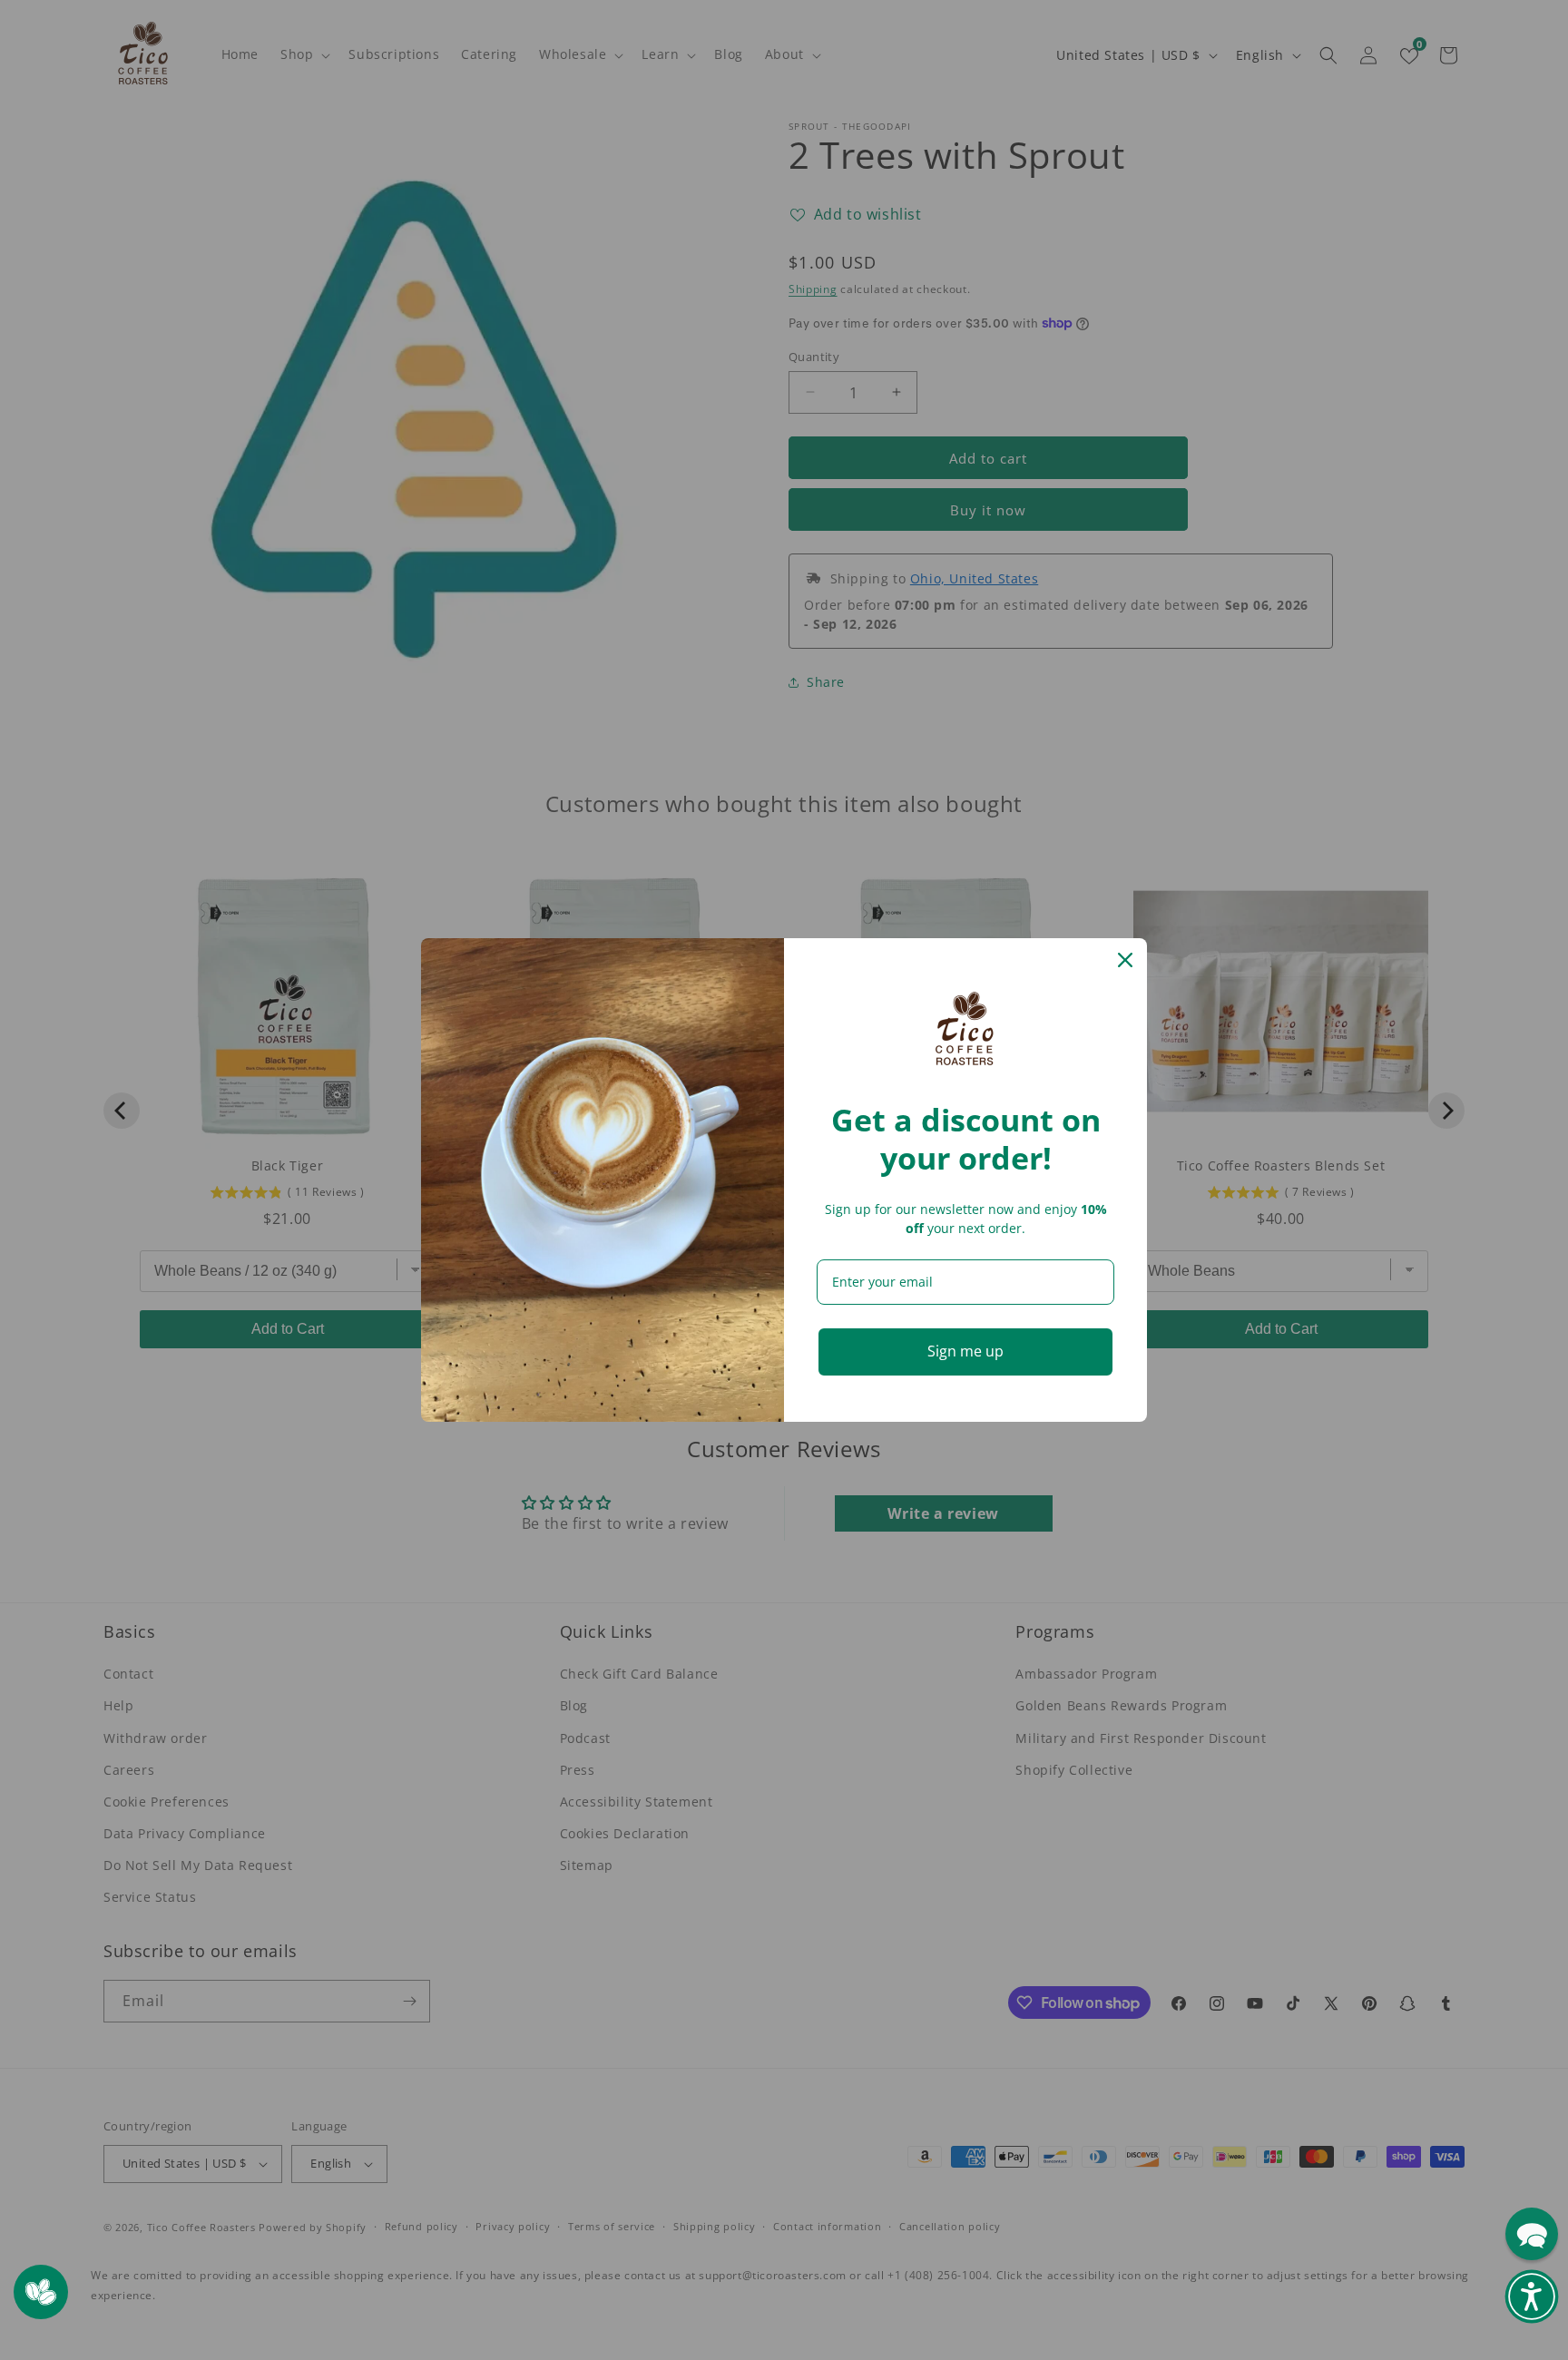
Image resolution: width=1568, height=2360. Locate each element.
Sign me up (965, 1351)
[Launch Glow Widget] (41, 2292)
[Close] (1125, 960)
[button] (1532, 2296)
